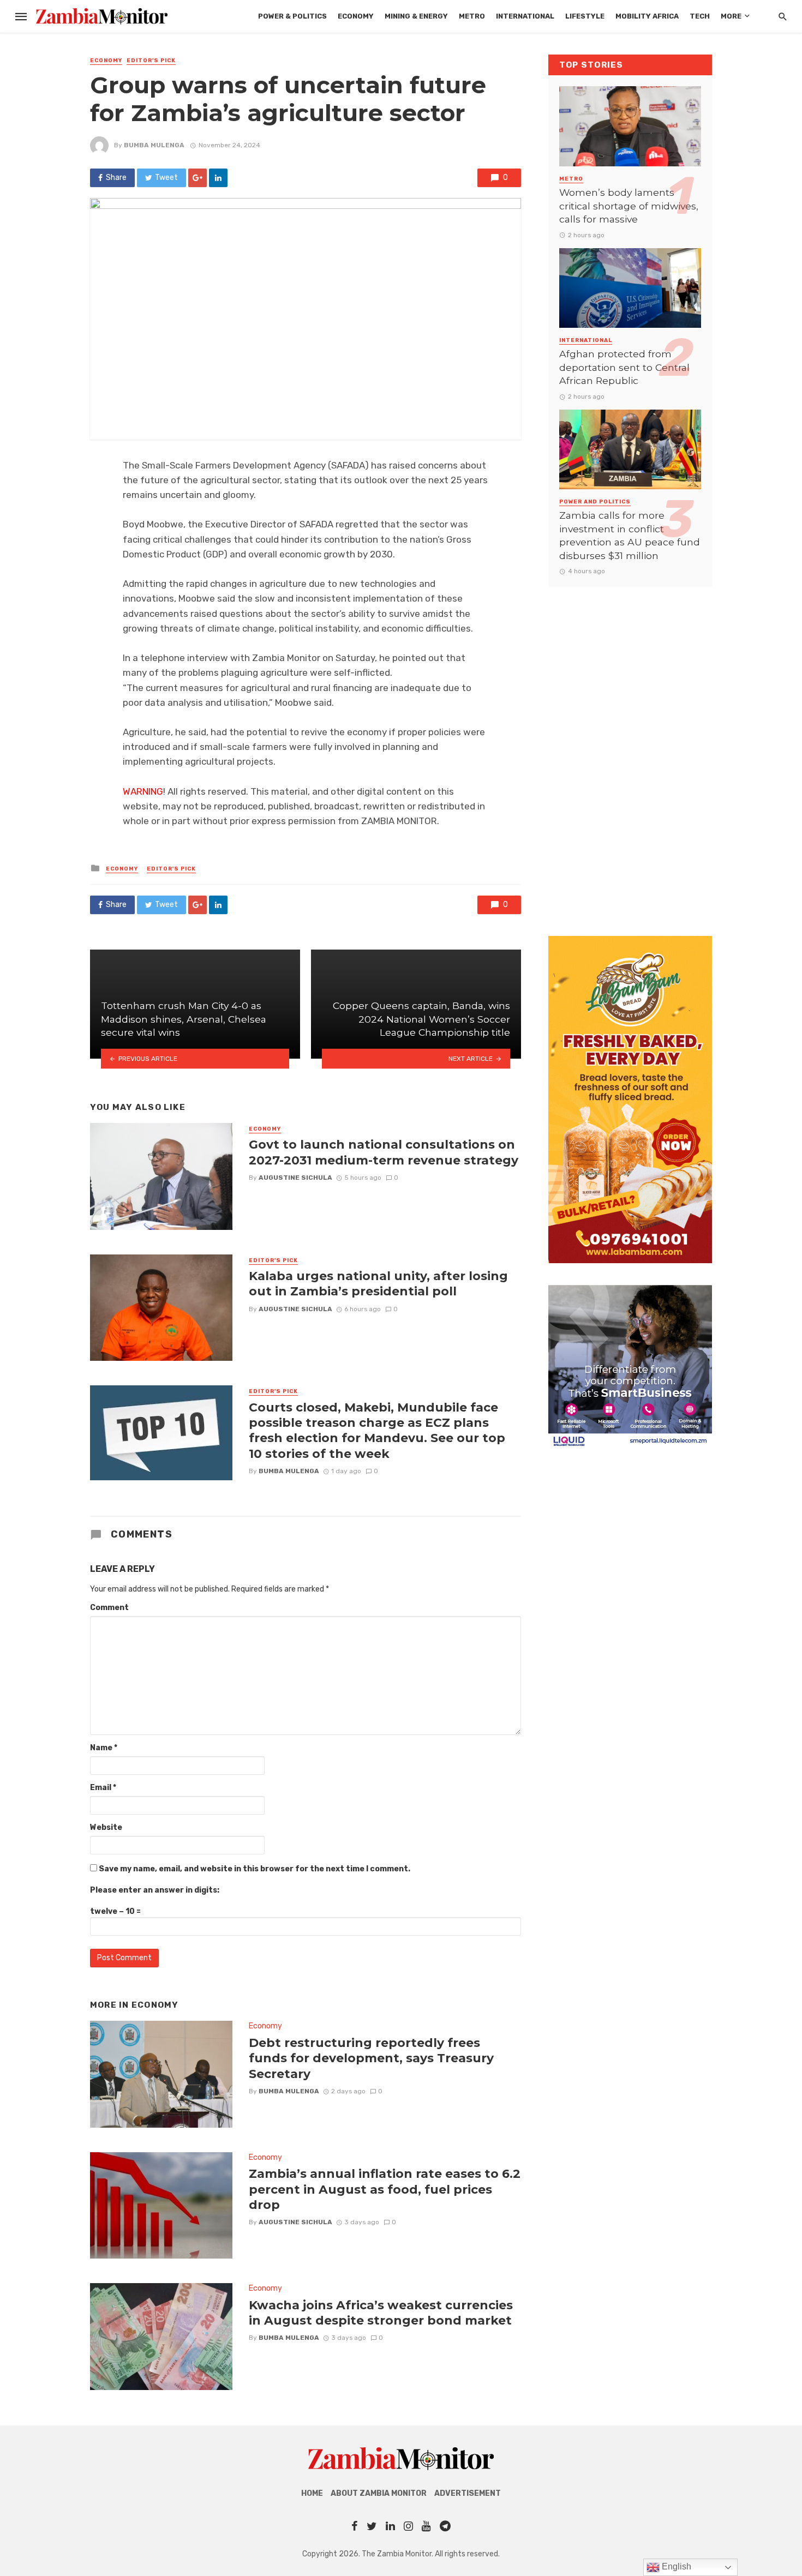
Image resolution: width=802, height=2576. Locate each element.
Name (104, 1748)
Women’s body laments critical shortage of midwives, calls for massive (629, 206)
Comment (109, 1608)
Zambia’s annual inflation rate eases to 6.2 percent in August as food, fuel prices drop (385, 2189)
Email (103, 1788)
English (675, 2566)
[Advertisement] (630, 750)
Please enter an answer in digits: (155, 1890)
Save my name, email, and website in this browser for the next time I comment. (255, 1869)
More (731, 16)
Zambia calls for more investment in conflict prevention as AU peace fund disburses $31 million (630, 535)
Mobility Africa (647, 16)
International (525, 16)
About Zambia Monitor (379, 2493)
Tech (700, 16)
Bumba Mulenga (154, 145)
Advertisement (468, 2493)
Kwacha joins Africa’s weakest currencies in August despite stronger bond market (381, 2313)
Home (312, 2493)
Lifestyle (585, 16)
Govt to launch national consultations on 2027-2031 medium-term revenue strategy (384, 1152)
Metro (472, 16)
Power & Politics (292, 16)
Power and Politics (595, 502)
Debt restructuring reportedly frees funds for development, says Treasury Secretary (371, 2058)
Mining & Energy (416, 16)
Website (106, 1827)
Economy (356, 16)
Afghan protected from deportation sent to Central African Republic (624, 367)
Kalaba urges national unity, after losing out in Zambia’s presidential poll (378, 1283)
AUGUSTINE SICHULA (295, 1178)
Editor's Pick (151, 61)
